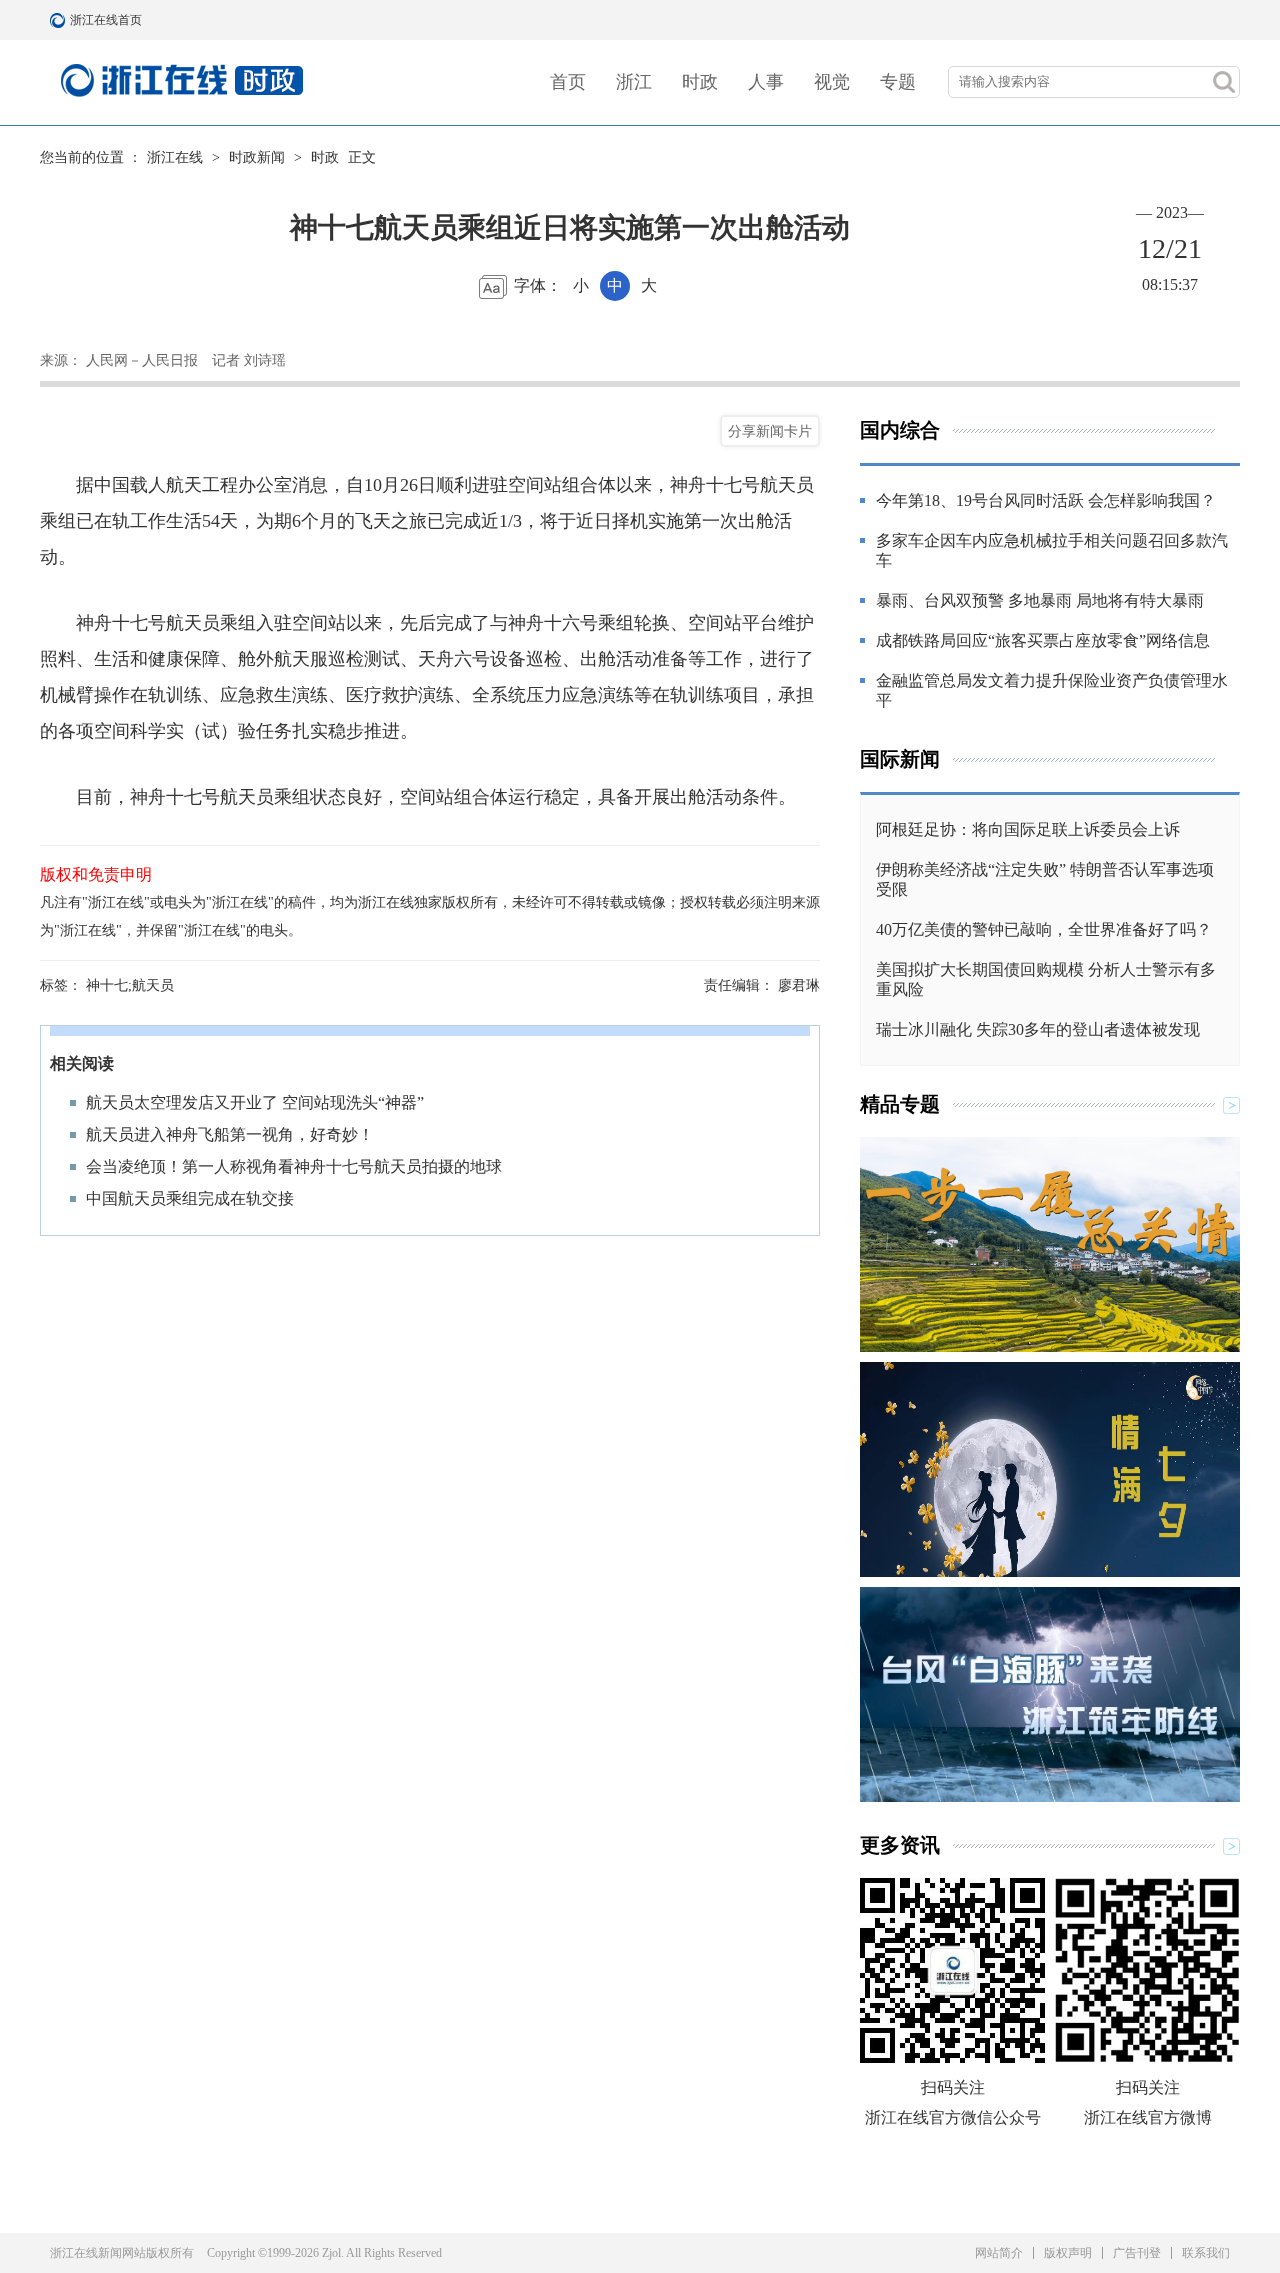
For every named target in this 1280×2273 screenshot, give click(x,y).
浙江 (634, 82)
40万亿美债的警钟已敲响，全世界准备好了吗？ (1044, 929)
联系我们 (1206, 2253)
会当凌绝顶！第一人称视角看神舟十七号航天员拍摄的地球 (294, 1166)
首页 (568, 82)
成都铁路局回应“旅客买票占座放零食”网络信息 (1043, 640)
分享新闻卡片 (770, 431)
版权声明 (1068, 2253)
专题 (898, 82)
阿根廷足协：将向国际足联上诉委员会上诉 (1028, 829)
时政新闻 (257, 157)
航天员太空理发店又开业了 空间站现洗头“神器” (255, 1102)
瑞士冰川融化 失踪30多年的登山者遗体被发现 (1038, 1029)
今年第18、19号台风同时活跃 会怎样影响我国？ (1046, 500)
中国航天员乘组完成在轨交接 (190, 1198)
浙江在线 (175, 157)
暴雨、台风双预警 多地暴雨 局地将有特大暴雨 (1040, 600)
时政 (700, 82)
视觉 (832, 82)
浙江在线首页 (60, 20)
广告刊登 (1137, 2253)
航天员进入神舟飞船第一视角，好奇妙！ (230, 1134)
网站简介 (999, 2253)
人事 (766, 82)
